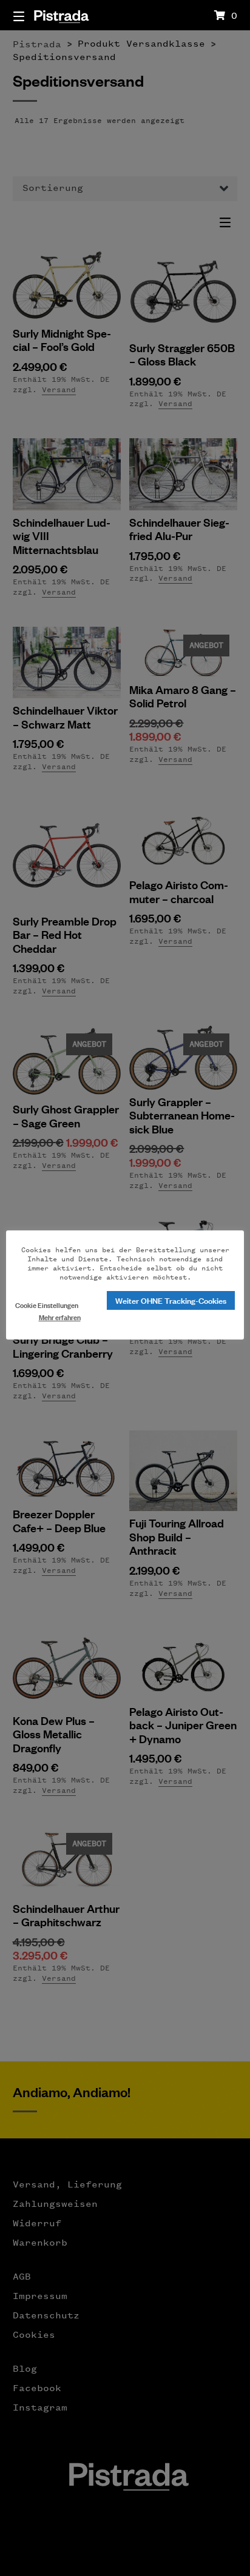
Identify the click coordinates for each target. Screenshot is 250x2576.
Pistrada (61, 15)
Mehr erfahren (60, 1317)
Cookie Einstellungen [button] (47, 1305)
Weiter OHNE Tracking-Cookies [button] (171, 1300)
